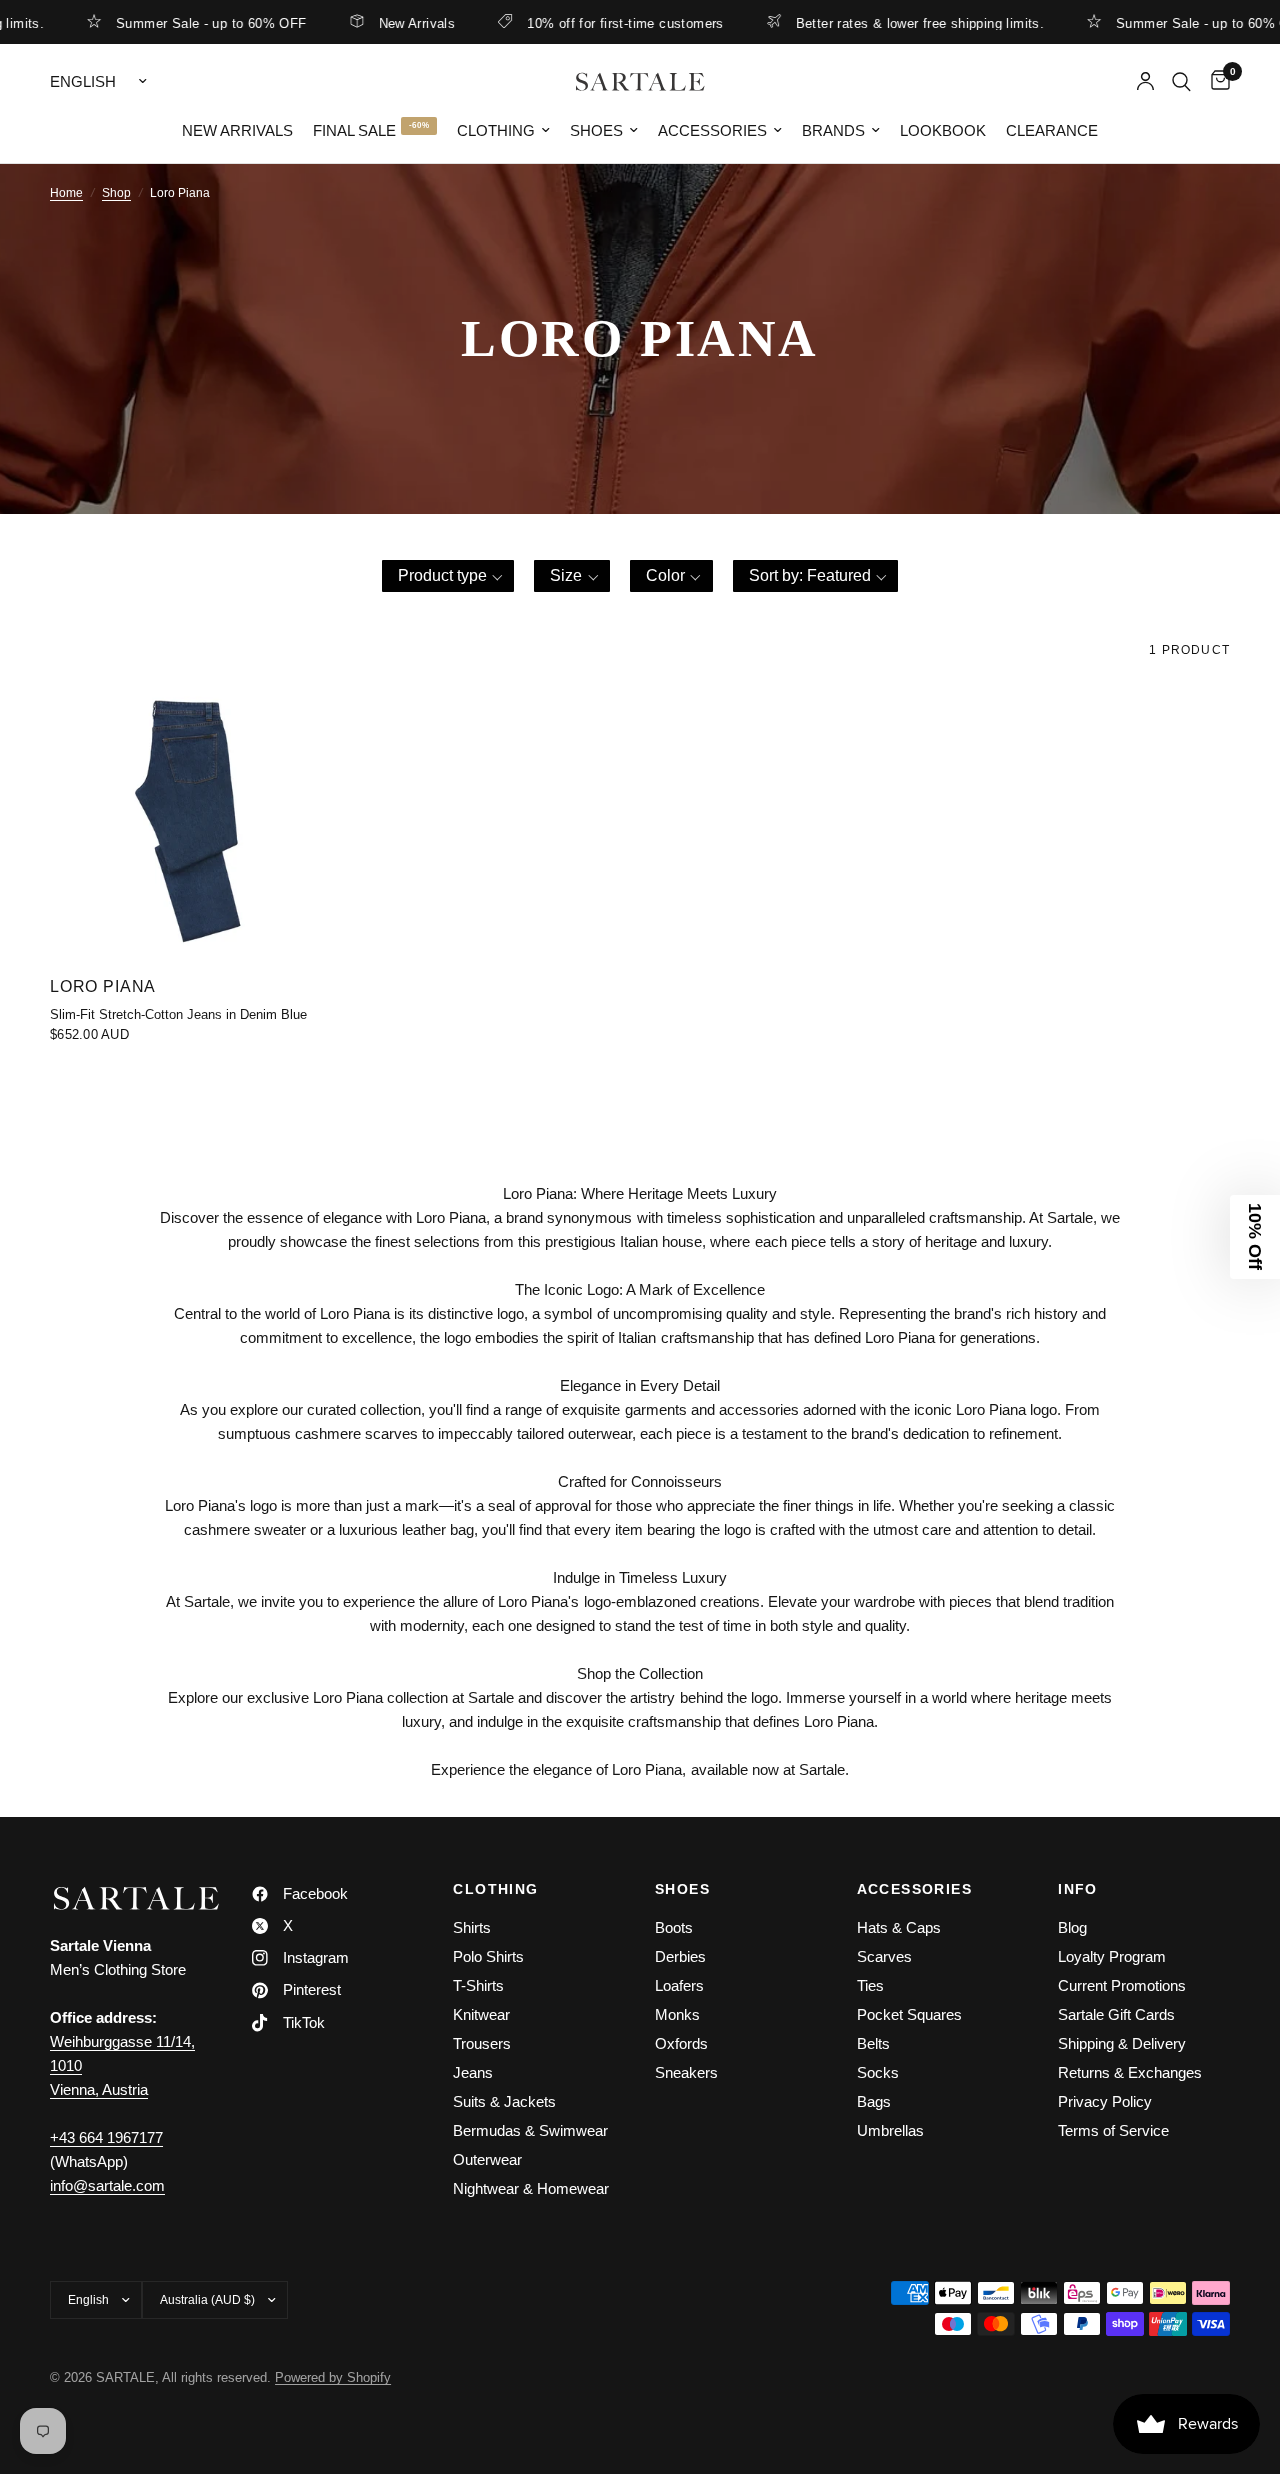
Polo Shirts (488, 1956)
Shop (116, 193)
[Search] (1181, 81)
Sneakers (686, 2072)
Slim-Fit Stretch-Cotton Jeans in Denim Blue (178, 1014)
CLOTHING (495, 1889)
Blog (1072, 1927)
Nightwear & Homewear (531, 2188)
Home (66, 193)
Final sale (354, 130)
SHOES (682, 1889)
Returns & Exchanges (1130, 2072)
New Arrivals (386, 23)
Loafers (679, 1985)
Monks (677, 2014)
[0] (1215, 81)
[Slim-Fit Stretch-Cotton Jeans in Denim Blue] (186, 822)
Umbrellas (890, 2130)
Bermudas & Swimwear (530, 2130)
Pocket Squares (909, 2014)
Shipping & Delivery (1122, 2043)
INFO (1078, 1889)
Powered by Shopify (333, 2377)
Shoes (596, 130)
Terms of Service (1113, 2130)
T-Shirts (478, 1985)
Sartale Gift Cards (1116, 2014)
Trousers (482, 2043)
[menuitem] (237, 131)
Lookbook (943, 130)
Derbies (680, 1956)
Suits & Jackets (504, 2101)
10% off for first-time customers (595, 23)
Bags (874, 2101)
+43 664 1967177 (106, 2137)
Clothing (496, 130)
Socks (878, 2072)
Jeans (473, 2072)
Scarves (884, 1956)
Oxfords (681, 2043)
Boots (674, 1927)
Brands (833, 130)
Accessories (712, 130)
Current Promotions (1122, 1985)
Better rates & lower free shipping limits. (889, 23)
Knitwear (481, 2014)
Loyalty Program (1112, 1956)
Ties (870, 1985)
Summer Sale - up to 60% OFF (180, 23)
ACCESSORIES (914, 1889)
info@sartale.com (107, 2185)
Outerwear (487, 2159)
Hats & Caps (899, 1927)
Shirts (472, 1927)
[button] (448, 576)
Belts (873, 2043)
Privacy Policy (1105, 2101)
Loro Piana (103, 986)
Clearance (1052, 130)
